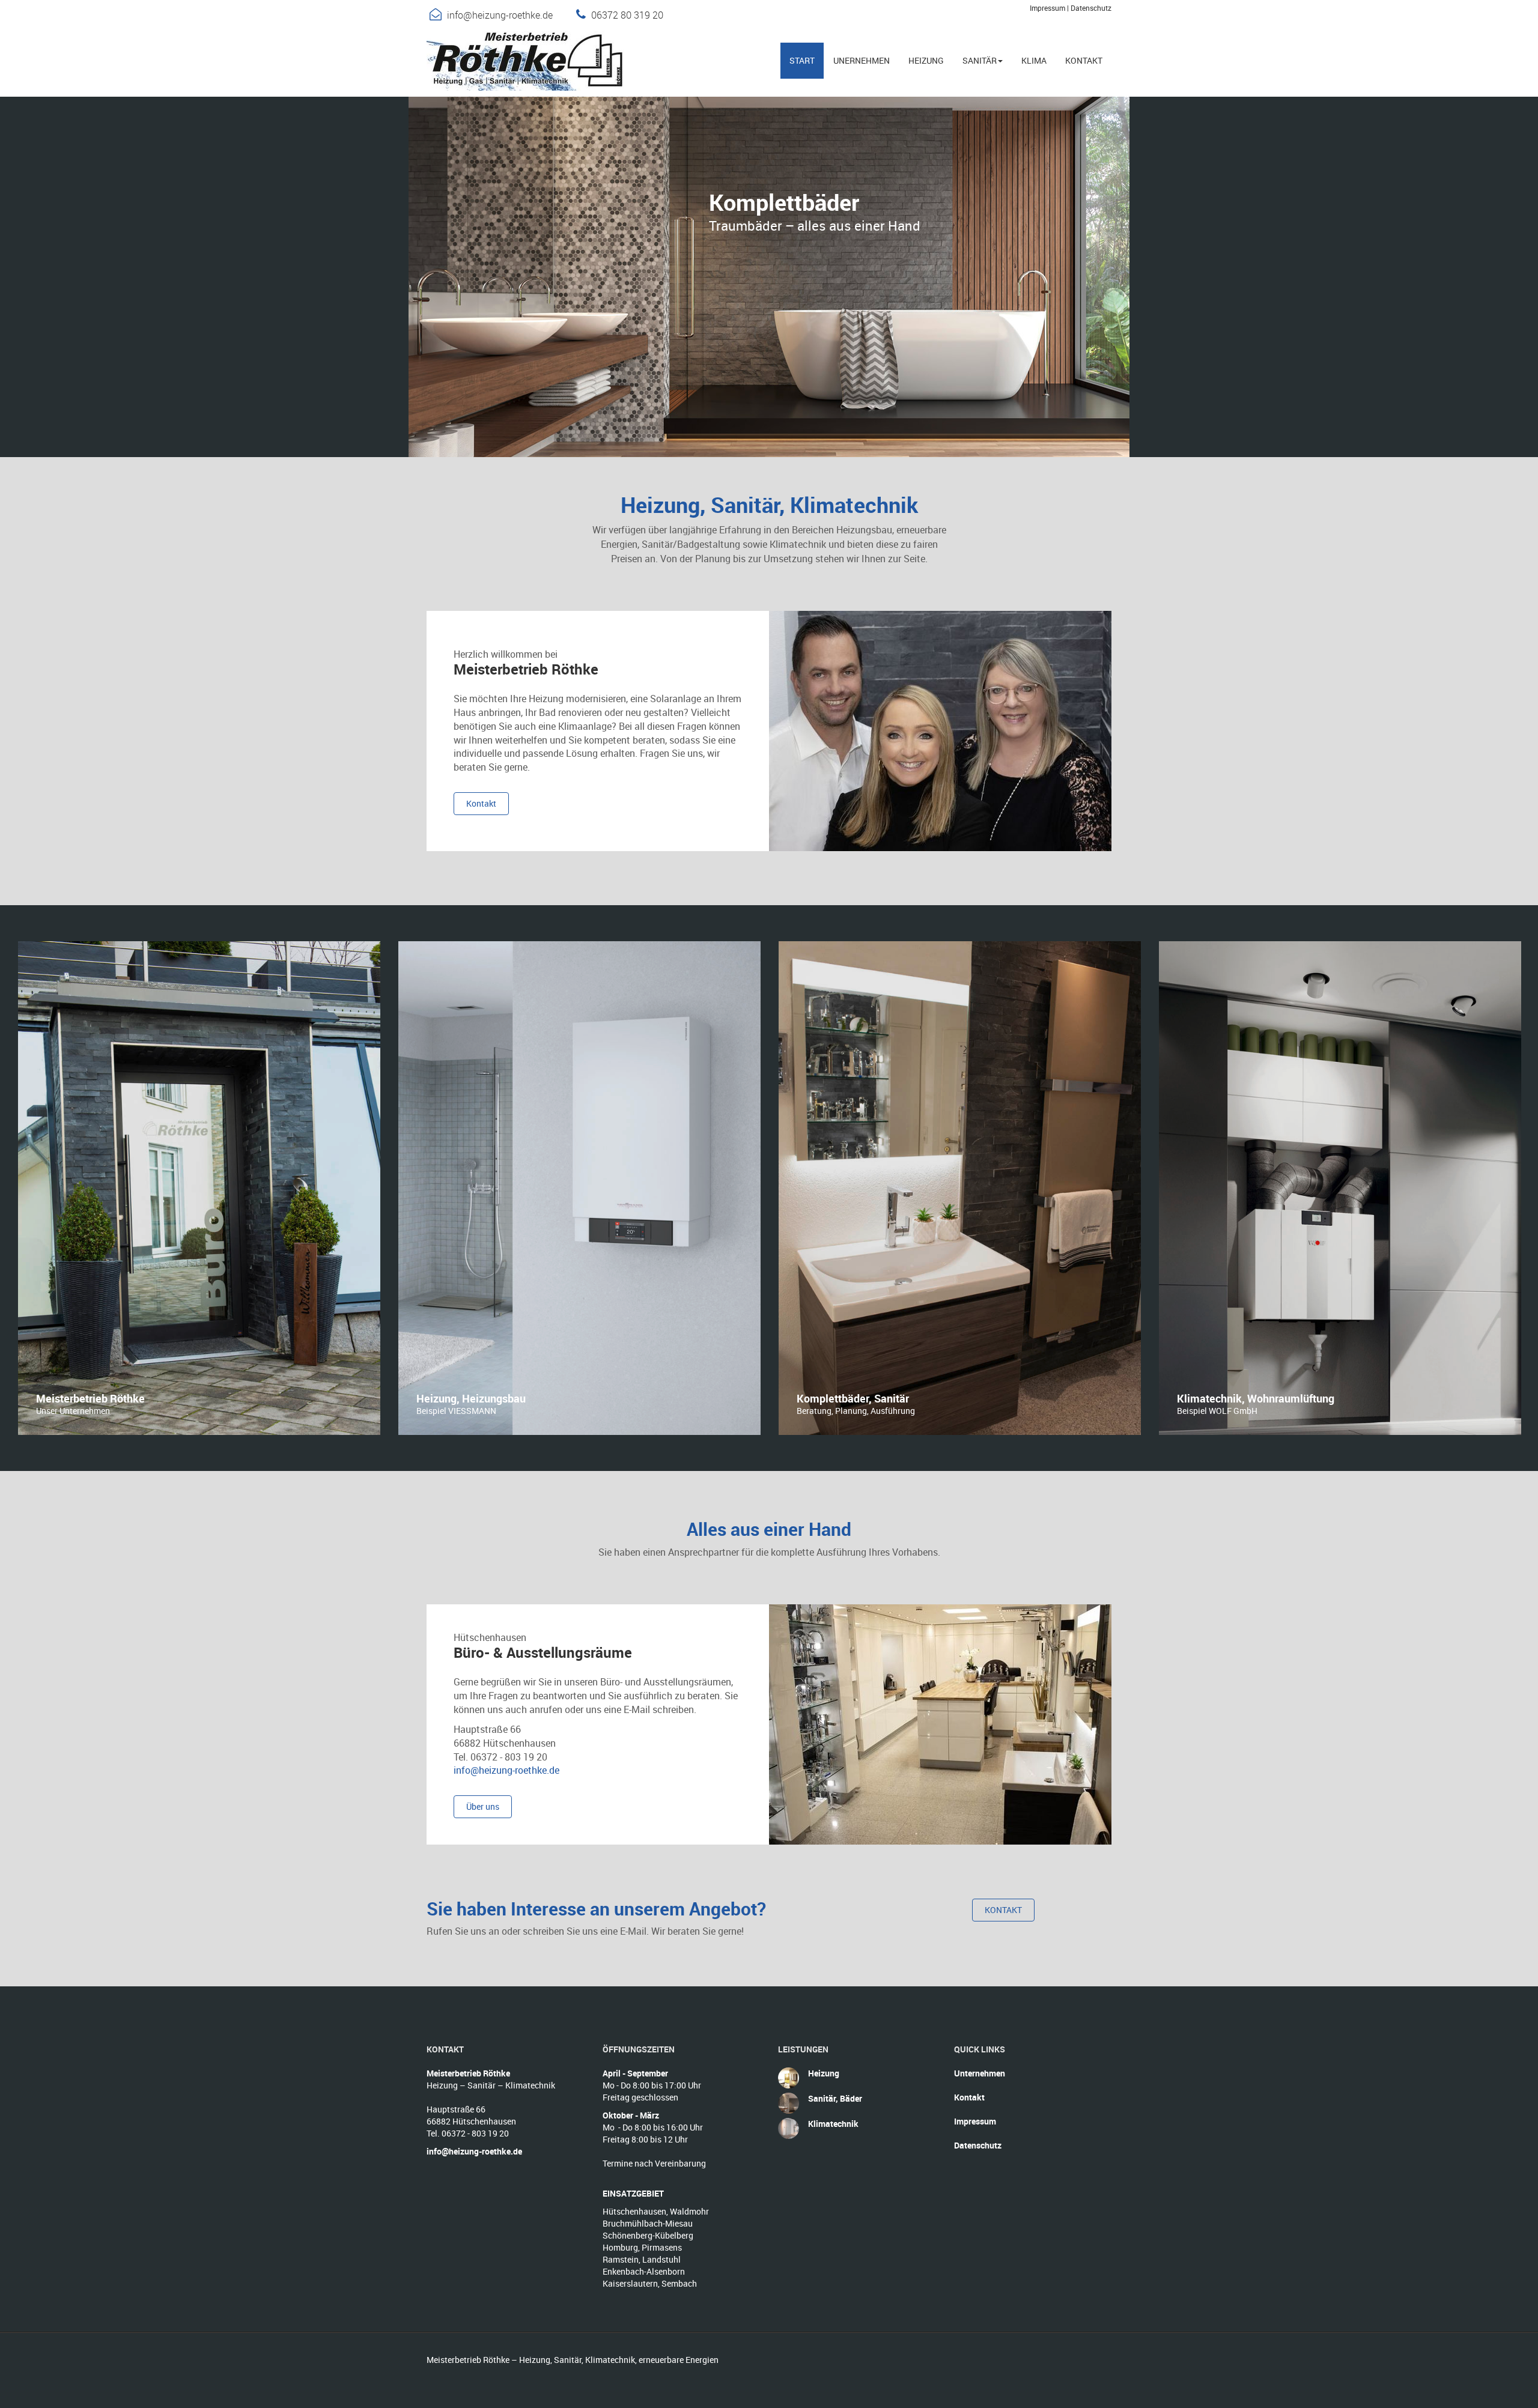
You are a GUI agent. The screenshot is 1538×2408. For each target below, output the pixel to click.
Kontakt (969, 2097)
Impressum (1047, 8)
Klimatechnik (833, 2124)
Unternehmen (980, 2073)
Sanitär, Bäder (835, 2098)
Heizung (824, 2073)
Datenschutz (1091, 8)
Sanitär (980, 60)
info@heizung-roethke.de (500, 15)
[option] (199, 1188)
